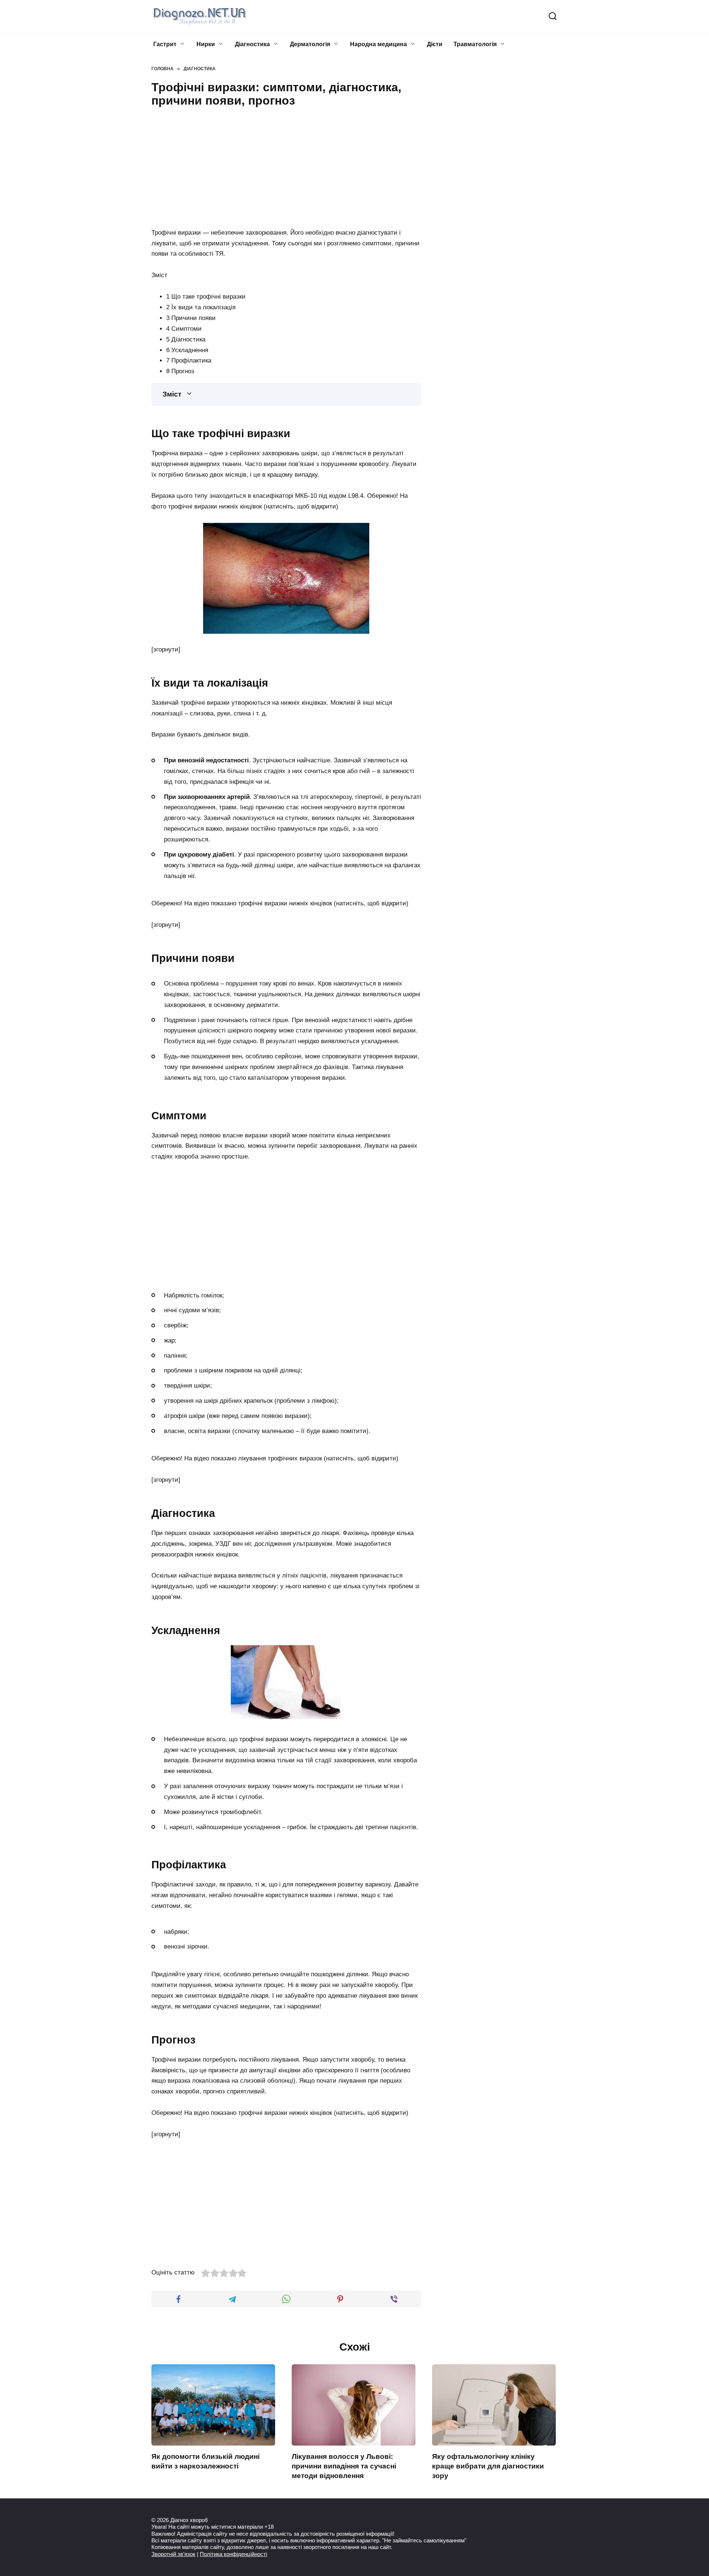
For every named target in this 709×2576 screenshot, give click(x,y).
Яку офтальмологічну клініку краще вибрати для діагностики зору (488, 2466)
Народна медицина (379, 44)
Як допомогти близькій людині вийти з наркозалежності (205, 2461)
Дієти (435, 44)
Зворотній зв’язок (173, 2554)
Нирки (206, 44)
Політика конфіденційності (233, 2554)
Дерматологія (310, 44)
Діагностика (252, 44)
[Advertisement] (286, 166)
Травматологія (475, 44)
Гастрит (165, 44)
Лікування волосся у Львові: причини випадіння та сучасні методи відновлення (344, 2466)
